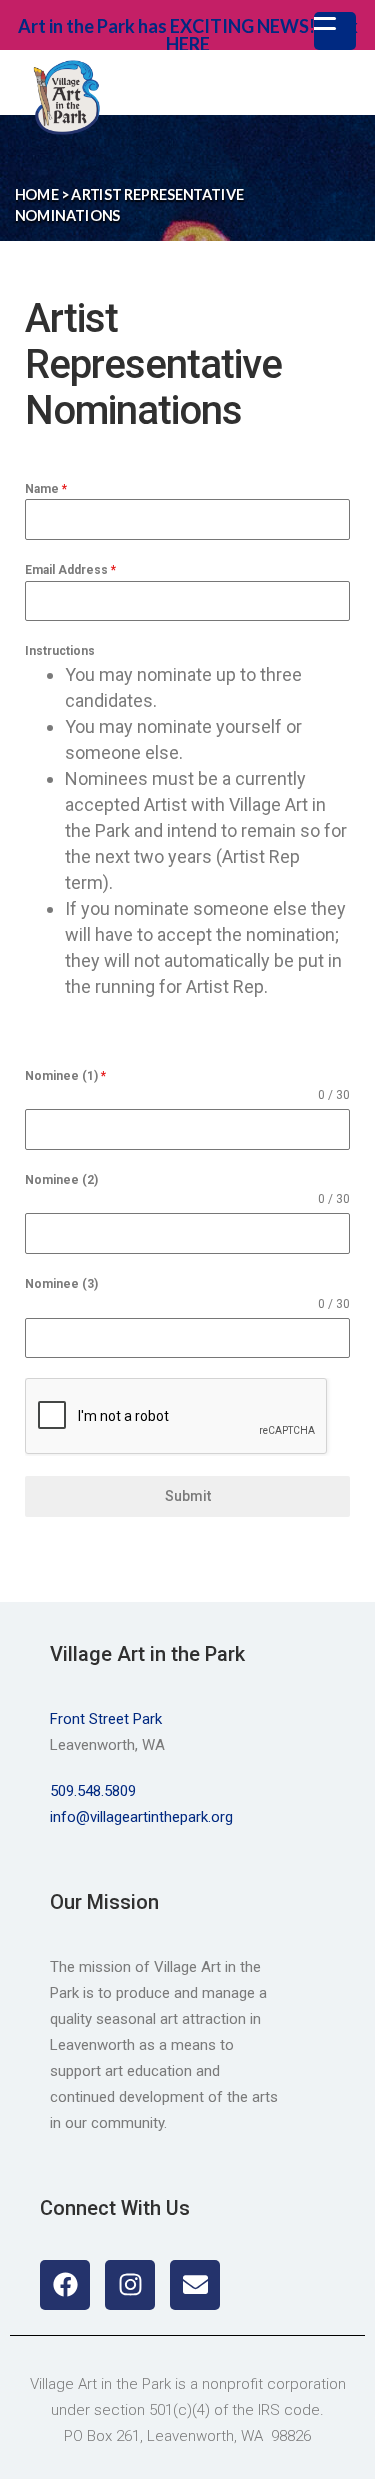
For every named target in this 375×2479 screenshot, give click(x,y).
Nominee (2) (61, 1180)
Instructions (60, 651)
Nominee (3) (61, 1284)
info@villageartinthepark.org (141, 1817)
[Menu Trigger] (335, 31)
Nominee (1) (65, 1076)
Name (46, 489)
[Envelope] (195, 2285)
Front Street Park (106, 1719)
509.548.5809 (93, 1791)
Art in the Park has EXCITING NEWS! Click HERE (188, 35)
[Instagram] (130, 2285)
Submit (188, 1496)
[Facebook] (65, 2285)
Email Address (70, 570)
